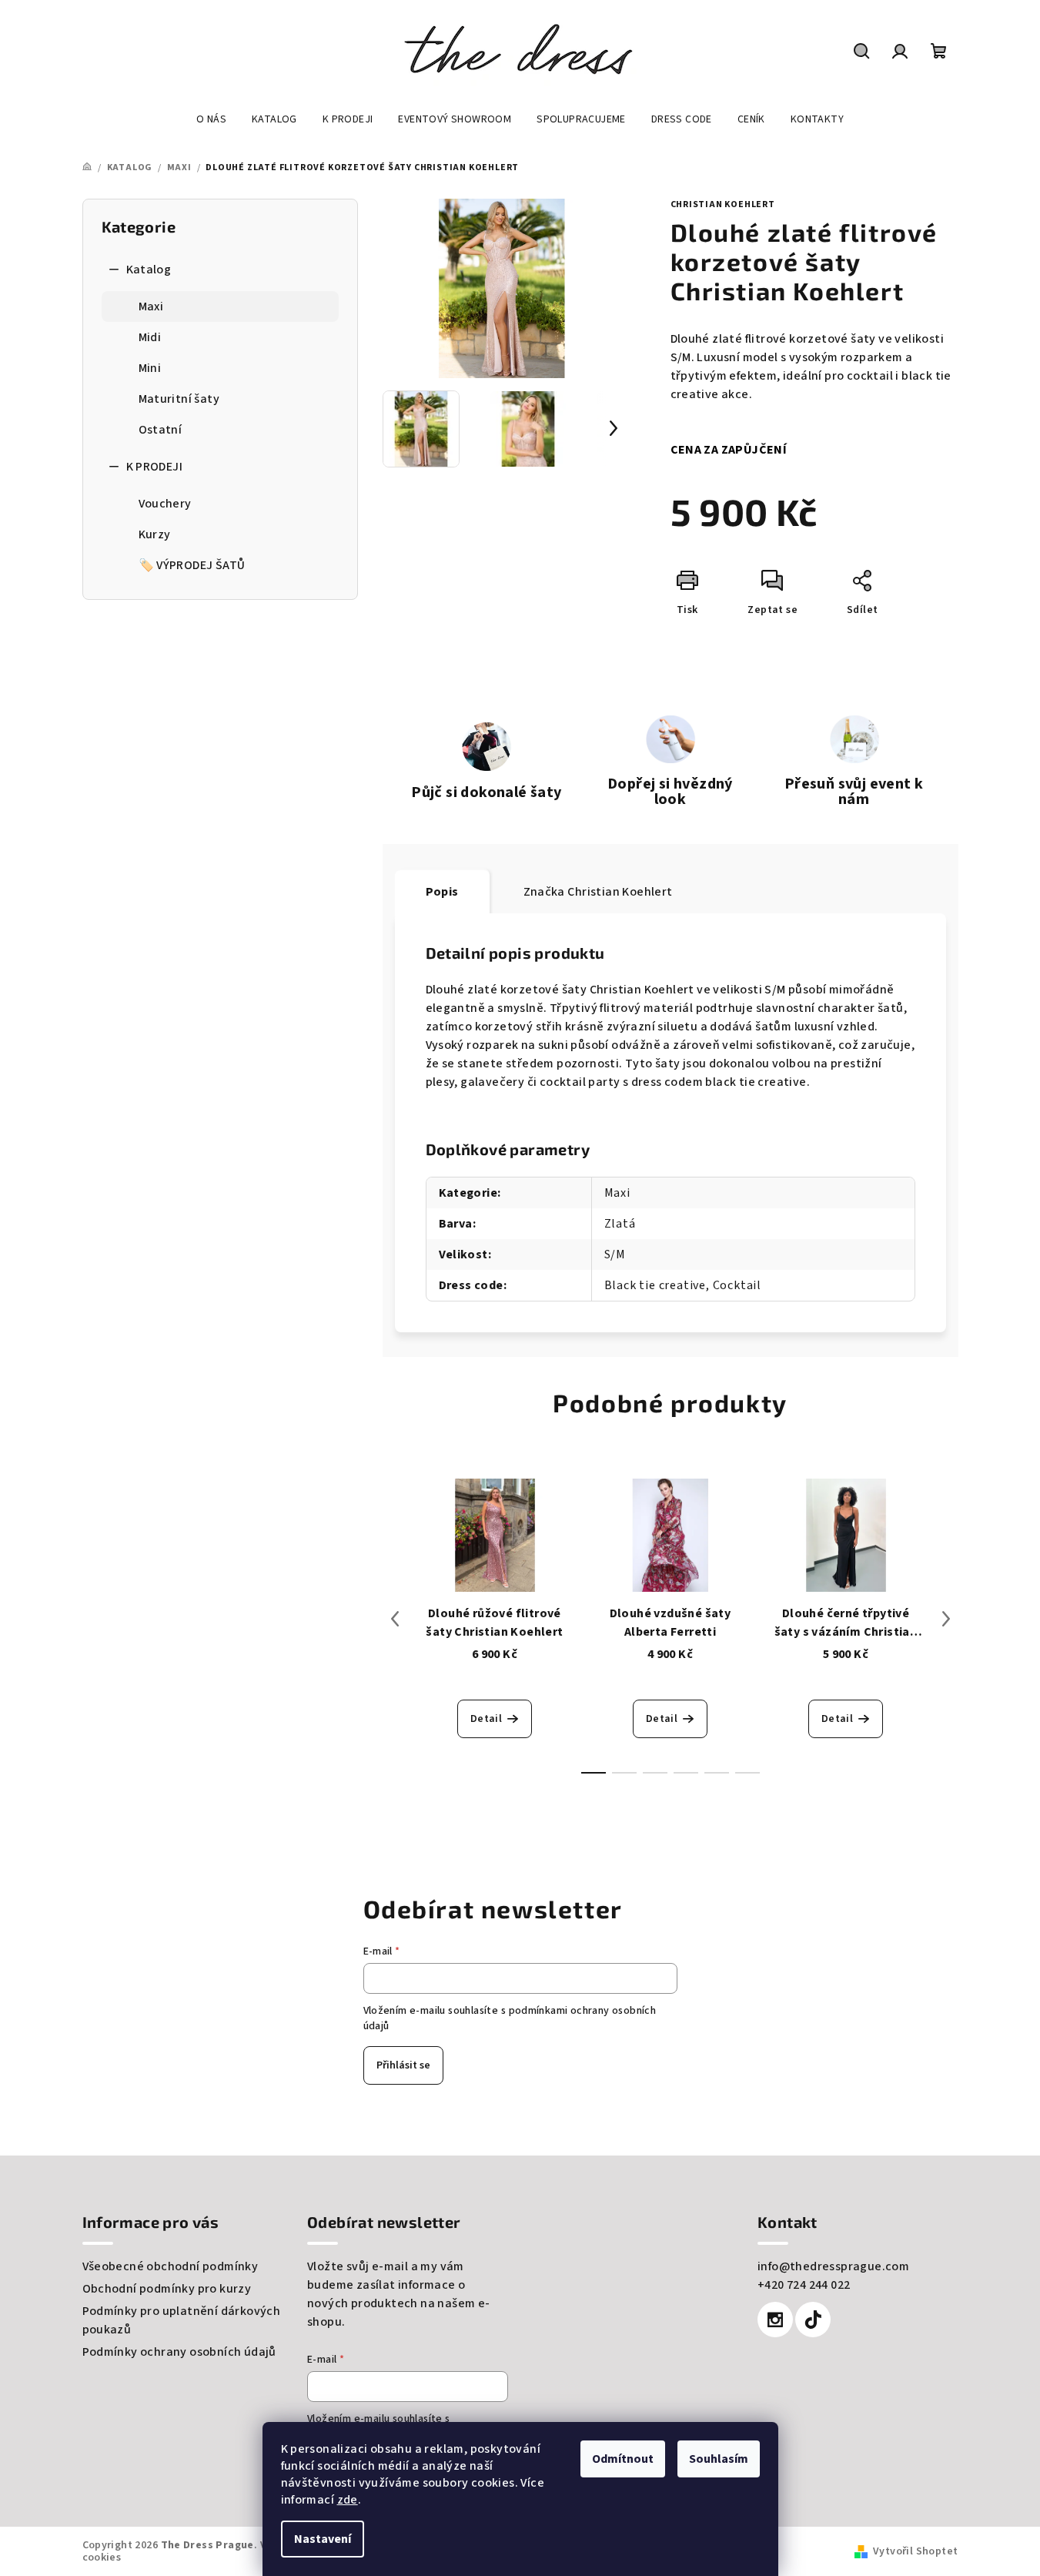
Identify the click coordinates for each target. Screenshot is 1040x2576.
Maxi (151, 307)
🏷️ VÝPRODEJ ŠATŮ (192, 565)
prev (395, 1619)
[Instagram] (775, 2320)
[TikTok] (813, 2320)
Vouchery (165, 504)
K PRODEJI (155, 467)
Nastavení (323, 2539)
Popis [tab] (442, 892)
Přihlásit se (403, 2065)
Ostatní (161, 430)
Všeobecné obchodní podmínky (171, 2266)
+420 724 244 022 (804, 2285)
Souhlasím (719, 2459)
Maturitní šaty (179, 399)
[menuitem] (211, 119)
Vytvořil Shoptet (915, 2551)
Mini (150, 368)
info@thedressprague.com (833, 2266)
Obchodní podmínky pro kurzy (167, 2289)
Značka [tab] (598, 892)
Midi (150, 337)
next (946, 1619)
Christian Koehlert (723, 204)
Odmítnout (623, 2459)
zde (348, 2500)
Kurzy (155, 534)
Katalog (149, 270)
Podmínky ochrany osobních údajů (179, 2352)
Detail (486, 1719)
